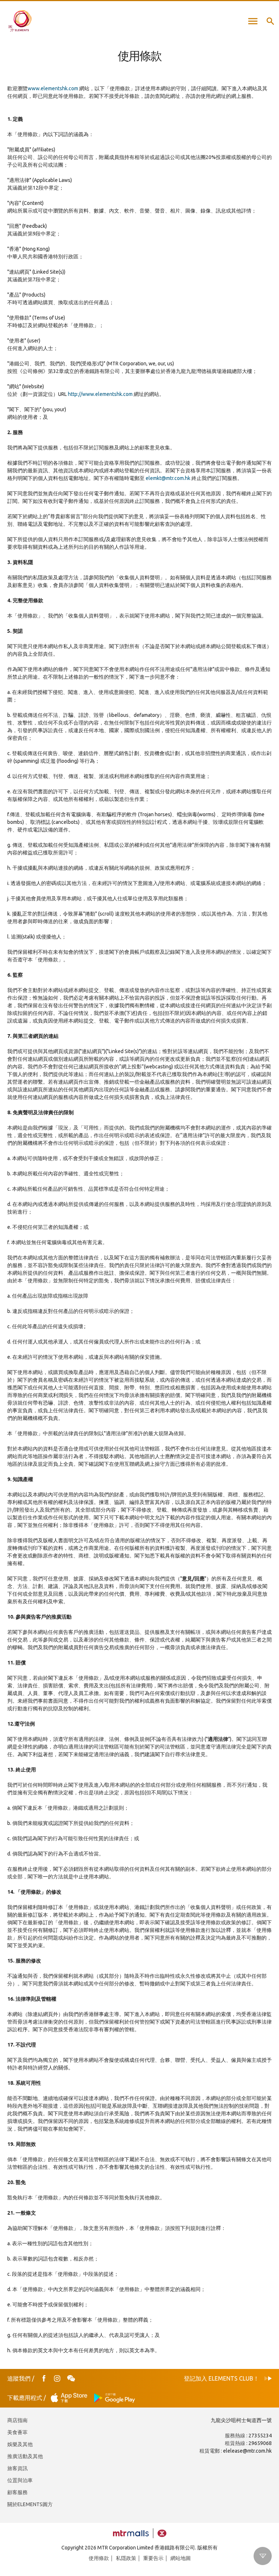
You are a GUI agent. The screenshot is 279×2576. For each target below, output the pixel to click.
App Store (71, 2398)
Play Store (115, 2398)
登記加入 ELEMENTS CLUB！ (221, 2378)
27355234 (260, 2436)
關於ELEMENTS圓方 (30, 2504)
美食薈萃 (17, 2432)
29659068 (260, 2443)
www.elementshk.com (53, 88)
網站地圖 (181, 2558)
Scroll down (263, 2556)
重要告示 (153, 2558)
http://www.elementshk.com (100, 394)
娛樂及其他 (20, 2444)
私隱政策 (126, 2558)
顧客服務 (17, 2492)
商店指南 (17, 2420)
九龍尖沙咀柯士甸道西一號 (241, 2420)
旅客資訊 (17, 2468)
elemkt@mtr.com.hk (168, 478)
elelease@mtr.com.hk (247, 2451)
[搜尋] (270, 21)
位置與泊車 (20, 2480)
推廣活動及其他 (25, 2456)
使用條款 (99, 2558)
